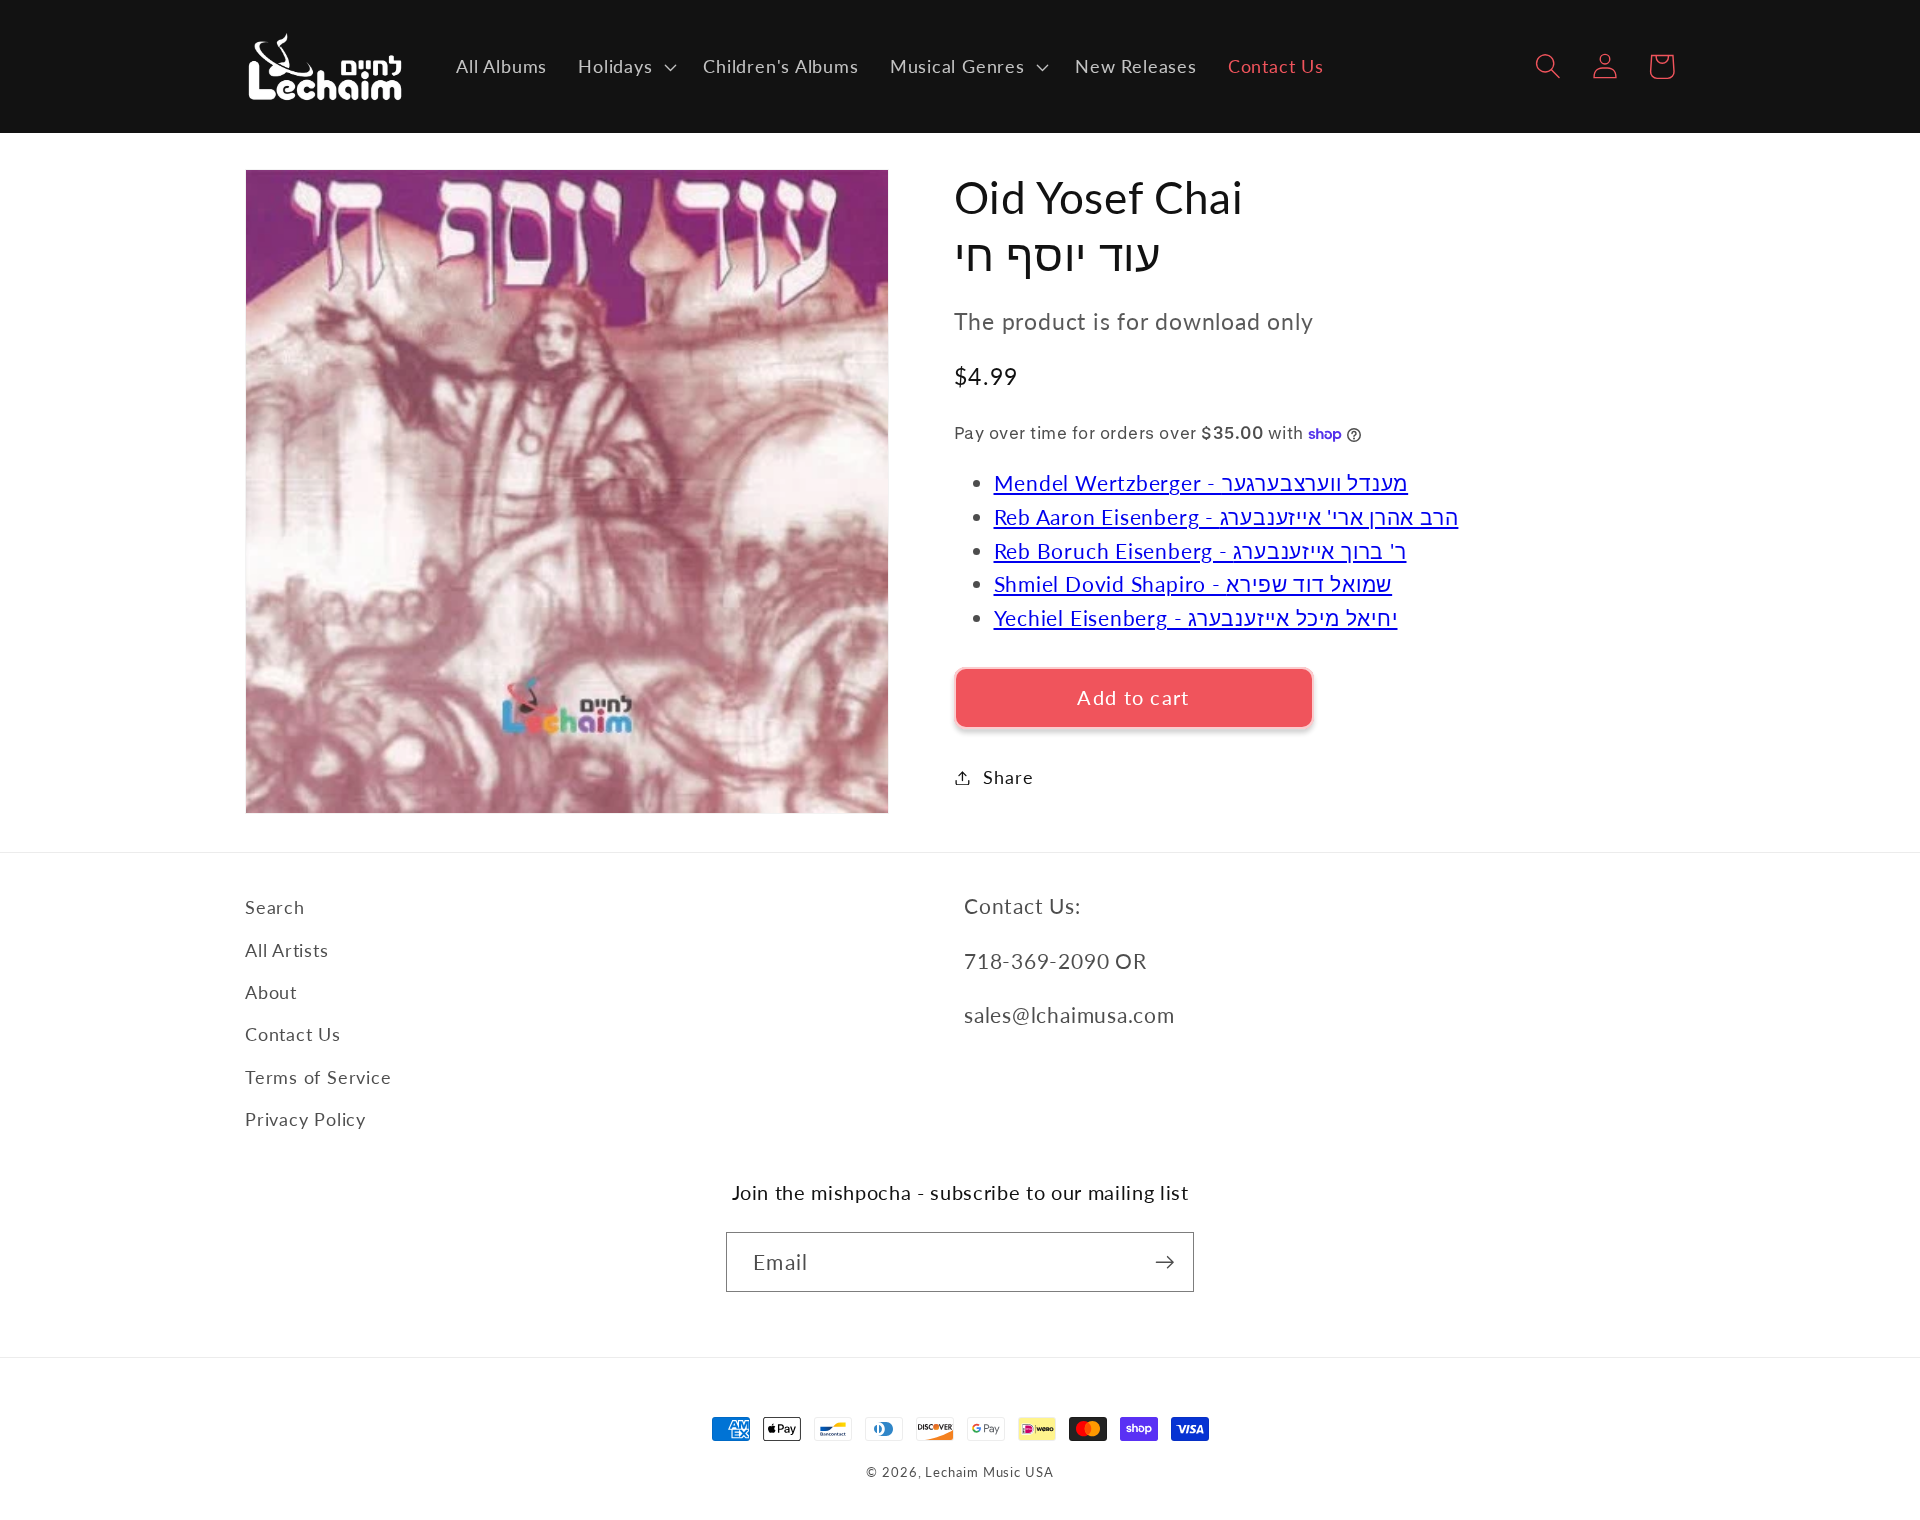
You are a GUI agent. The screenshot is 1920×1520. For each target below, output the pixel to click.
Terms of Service (318, 1077)
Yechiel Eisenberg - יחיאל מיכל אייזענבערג (1196, 617)
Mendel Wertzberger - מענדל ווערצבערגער (1201, 482)
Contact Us (293, 1034)
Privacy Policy (305, 1119)
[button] (625, 67)
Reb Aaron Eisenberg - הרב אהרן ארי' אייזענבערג (1226, 516)
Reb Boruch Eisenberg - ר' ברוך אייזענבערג (1200, 550)
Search (275, 907)
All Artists (287, 950)
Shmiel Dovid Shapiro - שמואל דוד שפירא (1193, 583)
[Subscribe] (1164, 1262)
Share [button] (1008, 777)
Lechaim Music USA (989, 1472)
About (271, 992)
